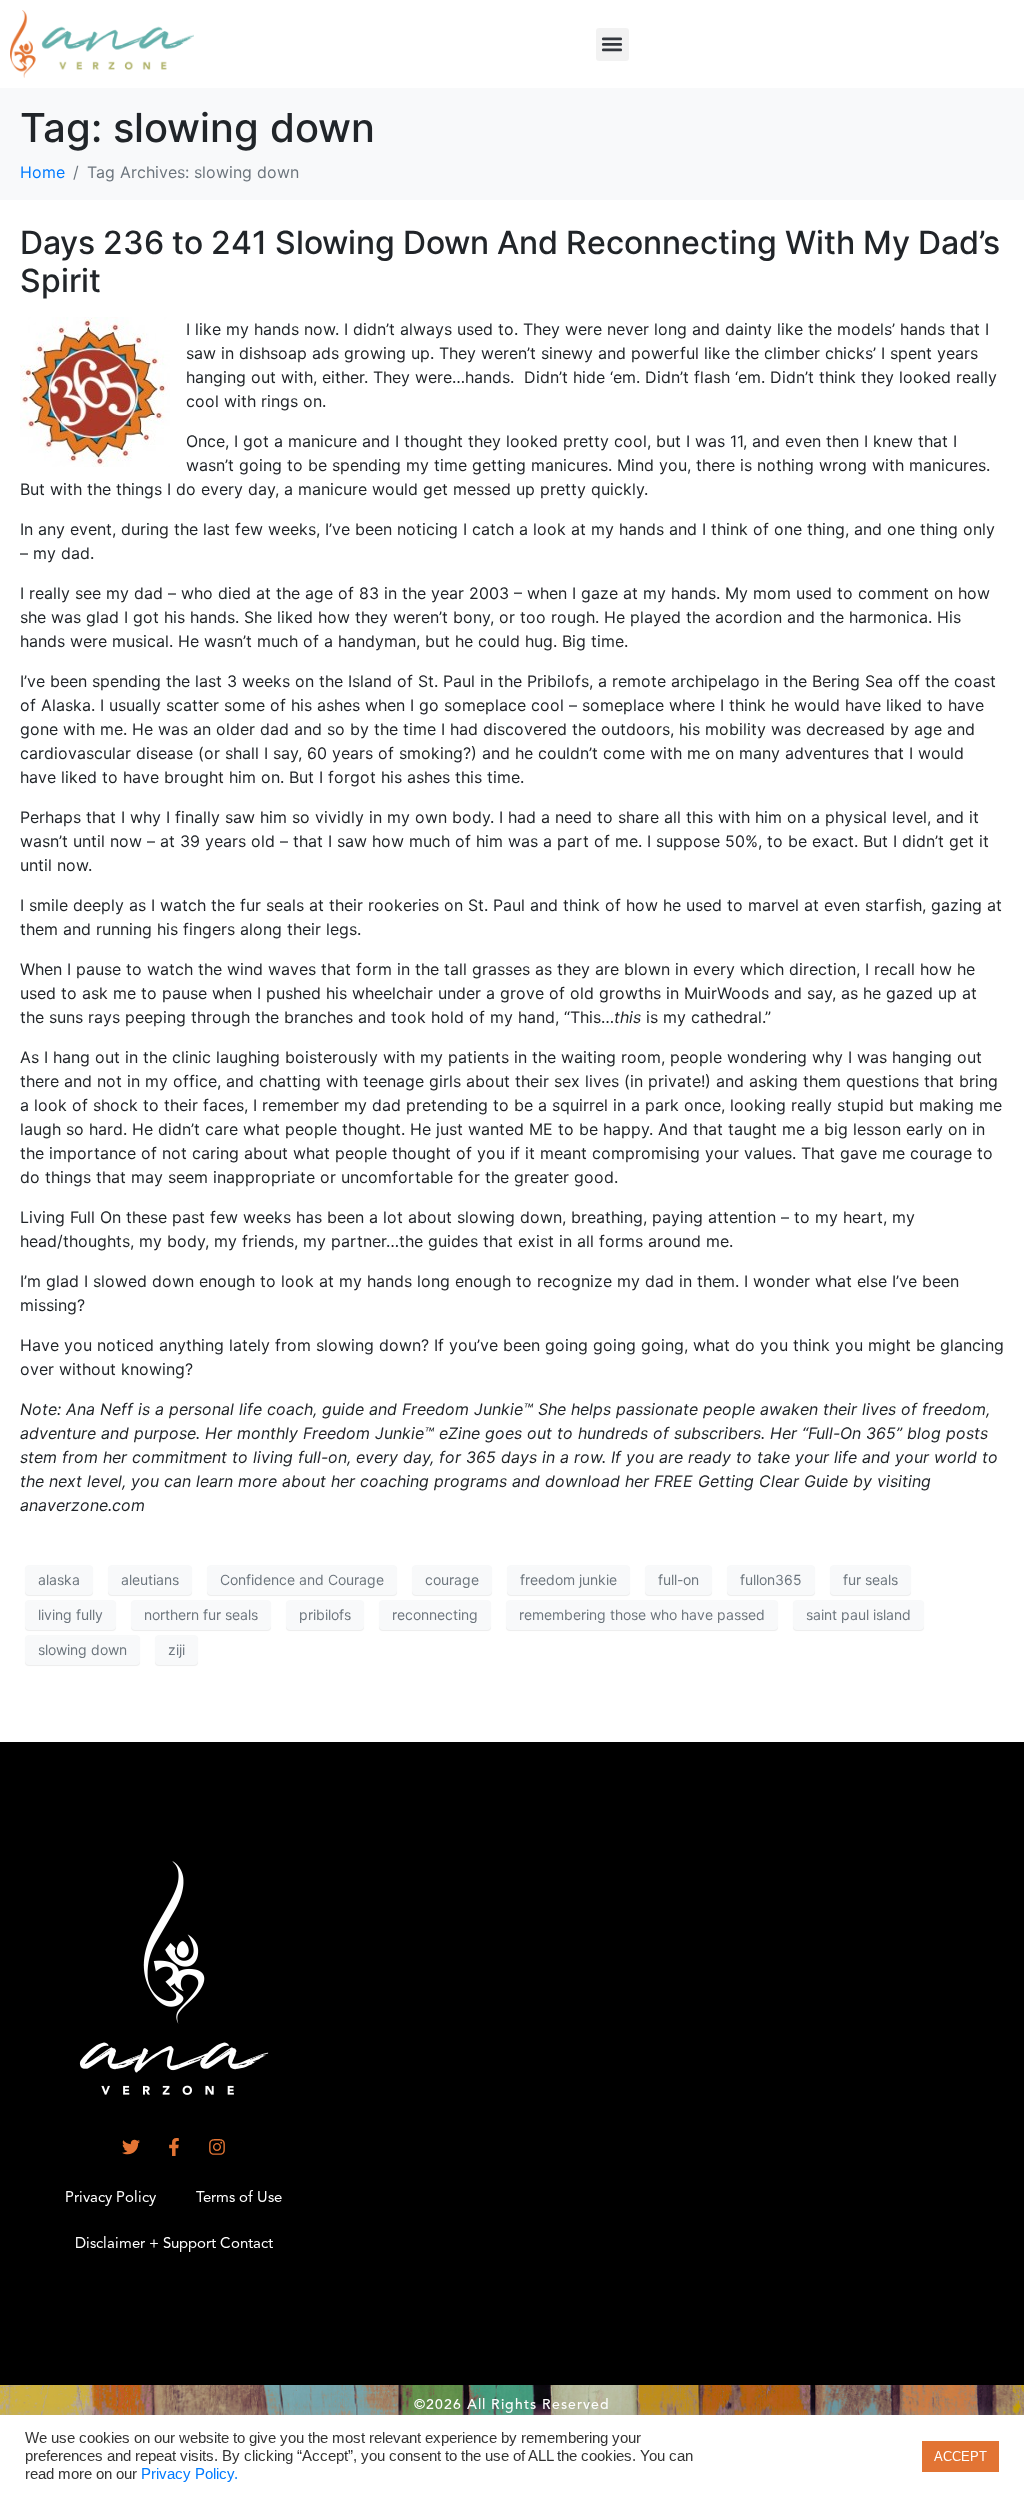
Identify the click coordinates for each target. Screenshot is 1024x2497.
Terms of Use (239, 2198)
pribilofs (325, 1614)
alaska (59, 1579)
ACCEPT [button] (960, 2456)
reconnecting (435, 1614)
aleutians (150, 1579)
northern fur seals (201, 1614)
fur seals (870, 1579)
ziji (176, 1649)
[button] (612, 44)
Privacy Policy (110, 2198)
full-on (678, 1579)
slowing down (82, 1649)
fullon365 (771, 1579)
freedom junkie (568, 1579)
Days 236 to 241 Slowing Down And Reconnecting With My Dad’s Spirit (510, 261)
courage (452, 1579)
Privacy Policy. (189, 2474)
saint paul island (858, 1614)
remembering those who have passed (642, 1614)
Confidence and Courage (302, 1579)
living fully (70, 1614)
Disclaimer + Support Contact (174, 2244)
